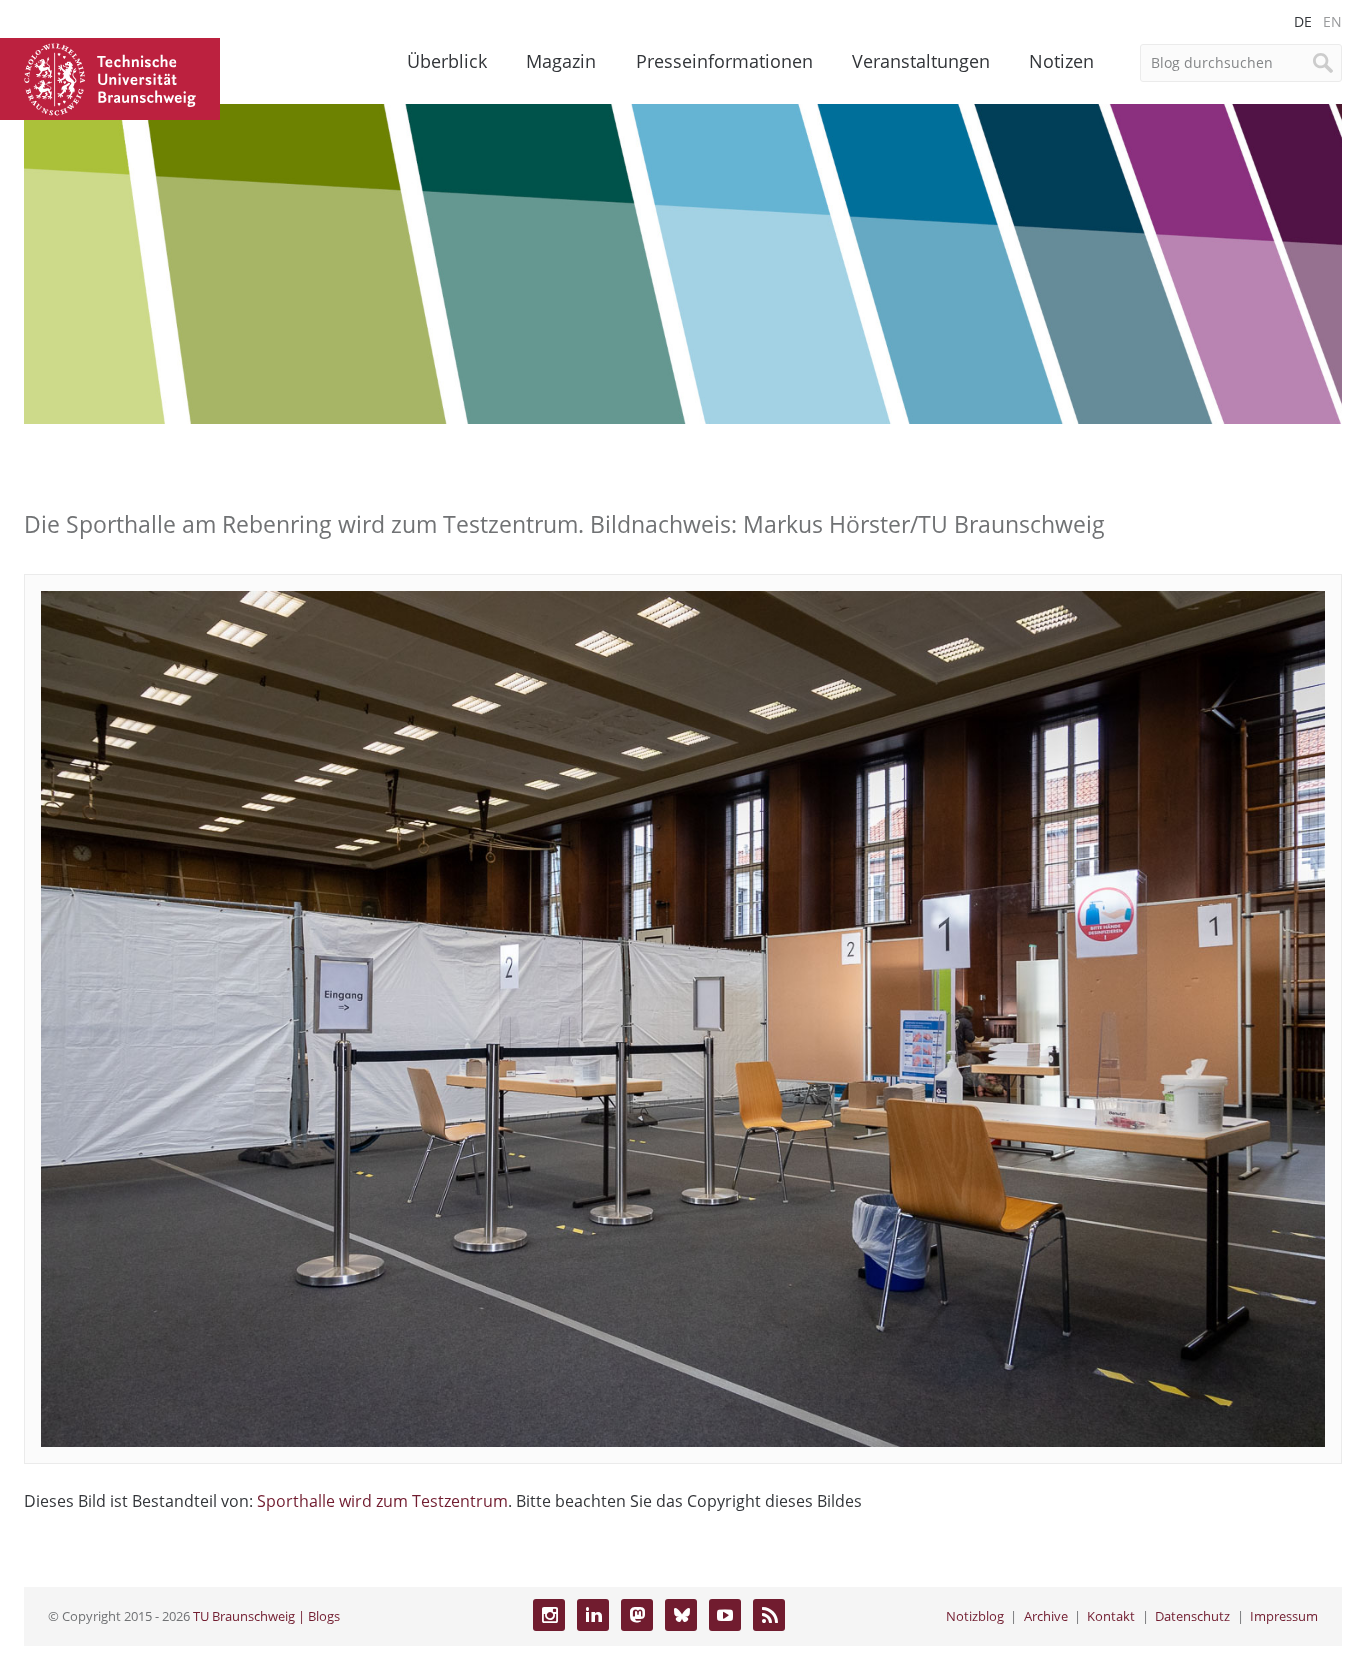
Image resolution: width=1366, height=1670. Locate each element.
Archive (1046, 1616)
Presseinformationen (724, 61)
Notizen (1061, 61)
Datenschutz (1192, 1616)
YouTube (725, 1615)
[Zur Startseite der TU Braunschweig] (110, 77)
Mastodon (637, 1615)
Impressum (1284, 1616)
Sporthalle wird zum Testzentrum (382, 1501)
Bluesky (681, 1615)
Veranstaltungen (921, 61)
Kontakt (1111, 1616)
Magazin (561, 61)
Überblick (447, 61)
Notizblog (975, 1616)
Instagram (549, 1615)
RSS (769, 1615)
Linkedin (593, 1615)
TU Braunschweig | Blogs (266, 1616)
